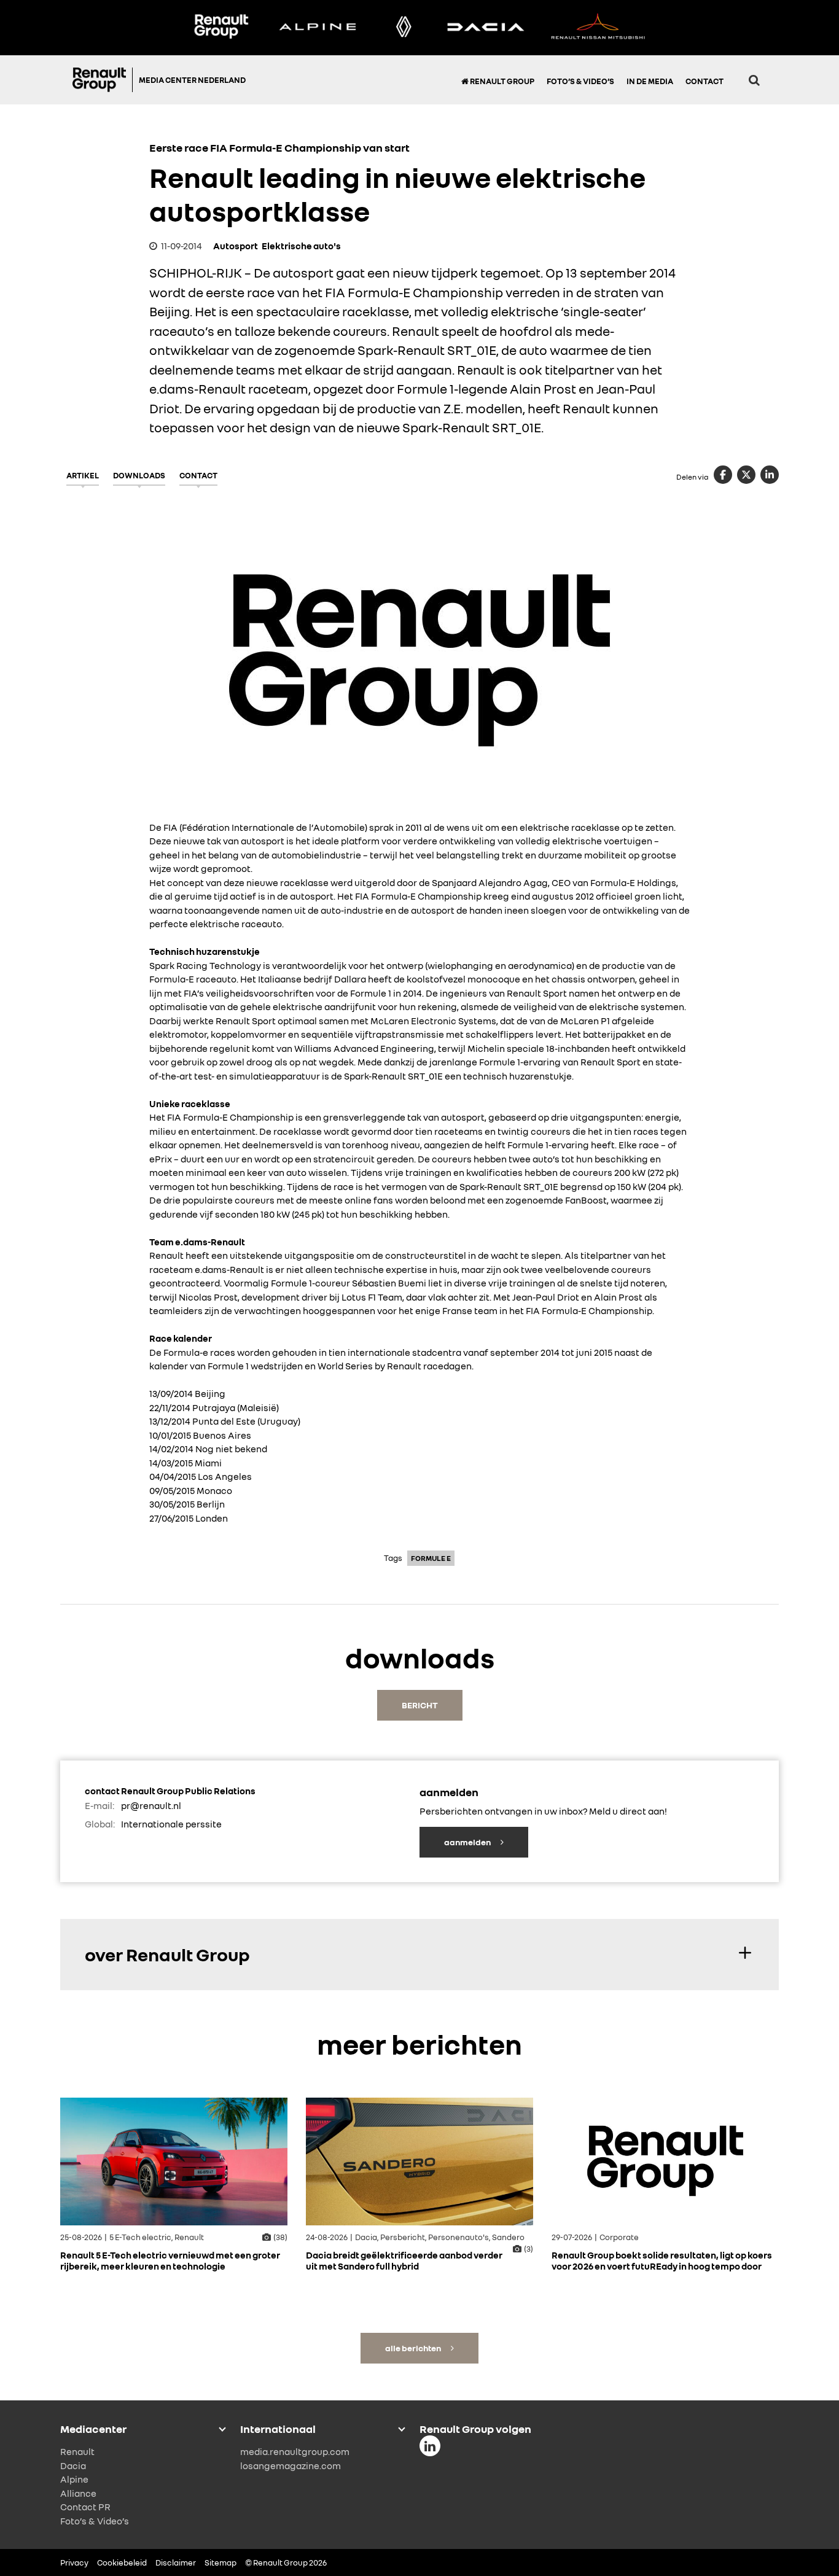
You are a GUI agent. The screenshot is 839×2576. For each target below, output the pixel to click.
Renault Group (501, 81)
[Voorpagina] (103, 80)
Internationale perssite (171, 1824)
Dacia (73, 2465)
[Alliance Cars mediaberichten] (598, 28)
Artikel (83, 475)
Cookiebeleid (122, 2562)
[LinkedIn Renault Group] (430, 2446)
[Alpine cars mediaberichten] (318, 28)
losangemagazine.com (291, 2465)
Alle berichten (414, 2348)
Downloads (139, 475)
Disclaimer (176, 2562)
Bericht (420, 1705)
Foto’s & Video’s (580, 81)
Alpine (74, 2479)
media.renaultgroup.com (295, 2451)
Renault (77, 2451)
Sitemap (220, 2562)
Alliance (78, 2493)
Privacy (74, 2562)
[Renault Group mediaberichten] (221, 28)
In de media (650, 81)
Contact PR (85, 2507)
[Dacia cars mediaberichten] (486, 28)
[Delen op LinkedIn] (770, 475)
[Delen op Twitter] (746, 475)
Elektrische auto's (301, 246)
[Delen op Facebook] (723, 475)
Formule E (431, 1558)
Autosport (236, 246)
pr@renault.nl (151, 1805)
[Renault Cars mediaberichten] (404, 28)
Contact (704, 81)
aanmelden (468, 1842)
